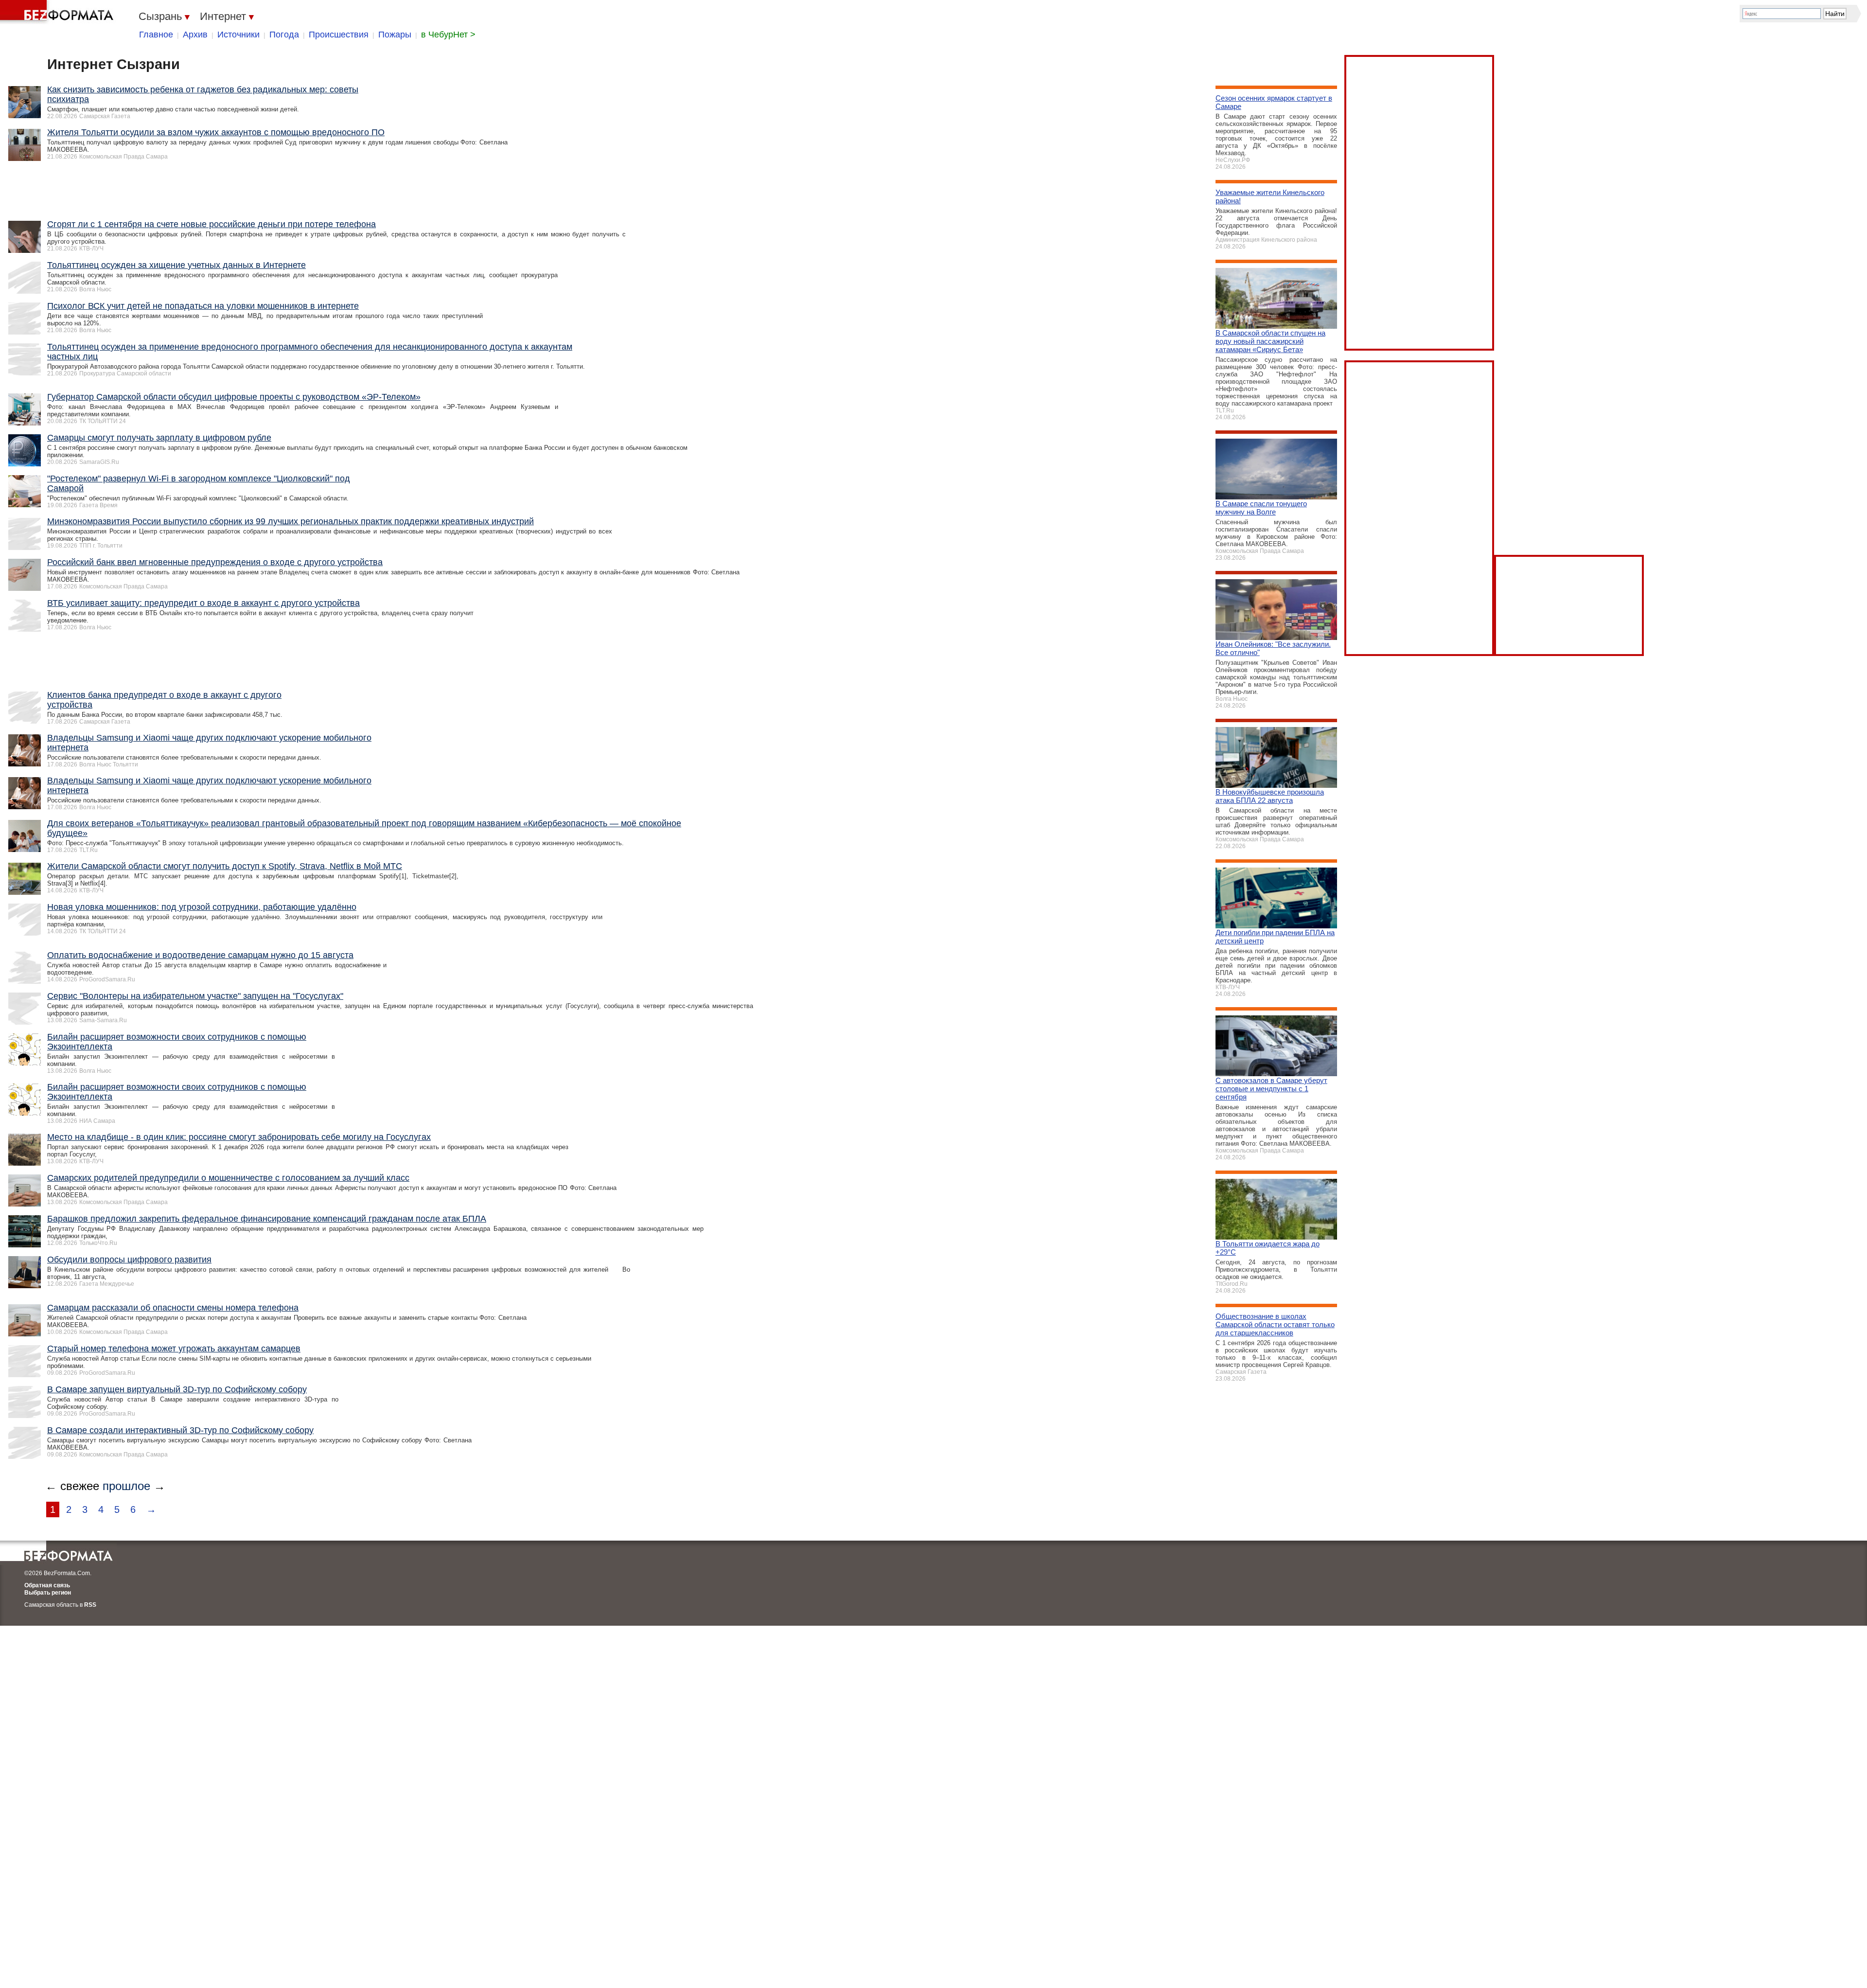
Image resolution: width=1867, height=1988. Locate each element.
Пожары (395, 35)
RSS (90, 1605)
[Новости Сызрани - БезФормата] (58, 12)
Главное (156, 35)
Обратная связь (47, 1585)
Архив (195, 35)
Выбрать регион (48, 1593)
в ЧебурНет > (448, 35)
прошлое (126, 1486)
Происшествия (339, 35)
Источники (238, 35)
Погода (284, 35)
